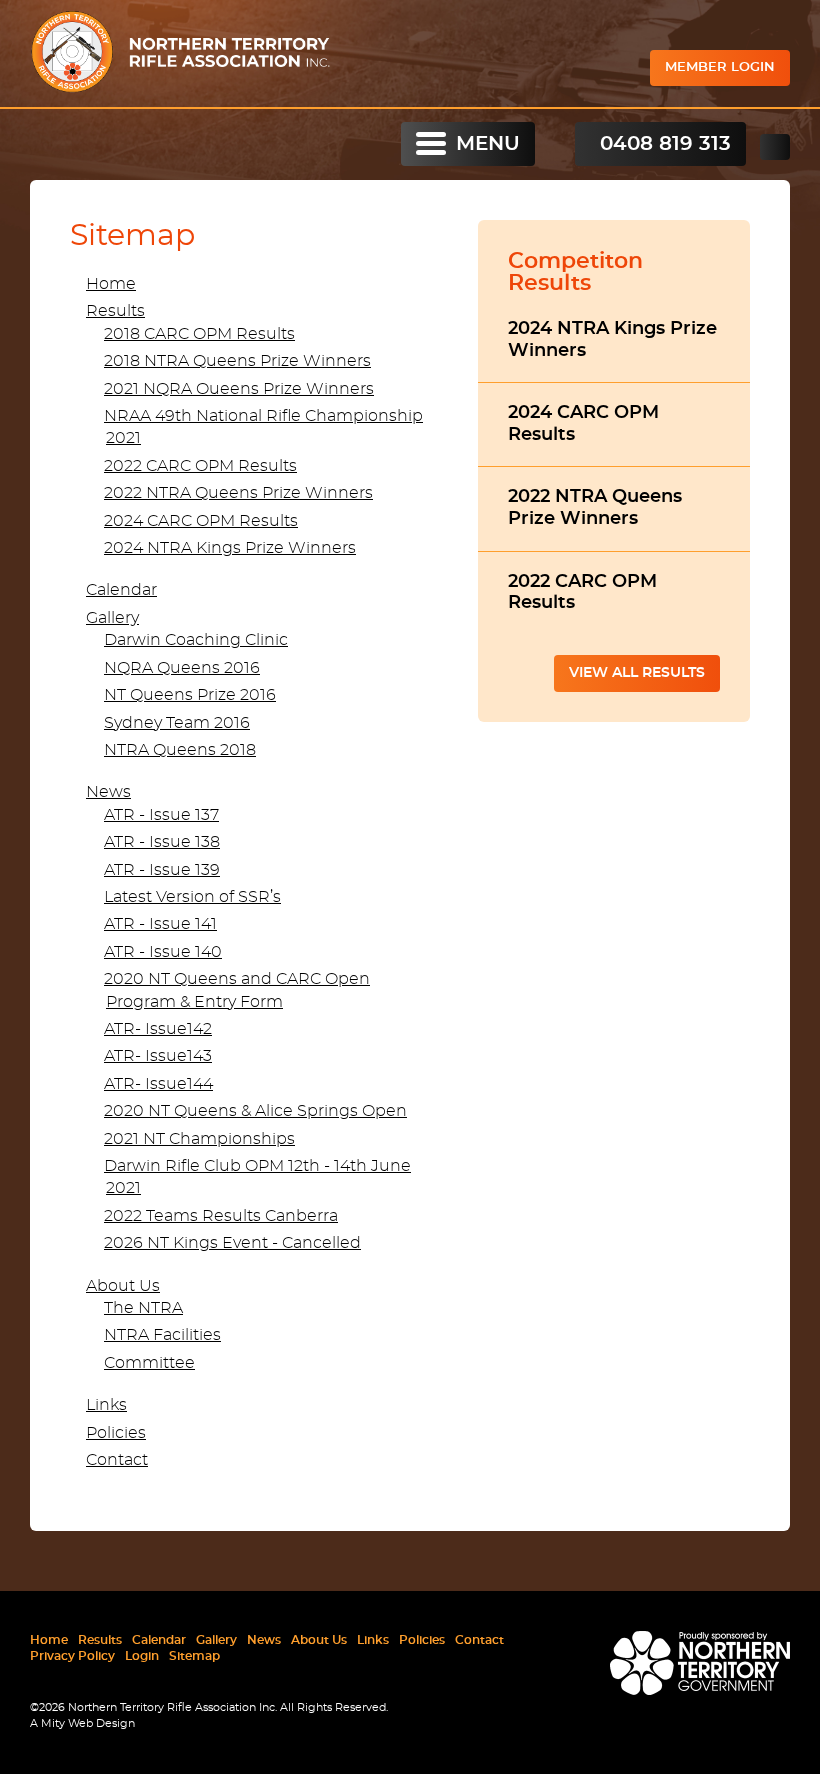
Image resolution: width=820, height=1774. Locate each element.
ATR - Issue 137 (161, 815)
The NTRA (143, 1308)
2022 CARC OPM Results (200, 466)
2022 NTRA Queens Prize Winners (238, 493)
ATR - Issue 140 (163, 952)
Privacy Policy (72, 1656)
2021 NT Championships (199, 1139)
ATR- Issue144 (158, 1084)
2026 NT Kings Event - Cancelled (232, 1243)
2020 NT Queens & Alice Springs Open (255, 1111)
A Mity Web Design (82, 1723)
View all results (637, 673)
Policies (116, 1433)
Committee (149, 1363)
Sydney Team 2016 (177, 723)
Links (106, 1405)
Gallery (112, 618)
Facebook (775, 147)
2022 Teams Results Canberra (221, 1216)
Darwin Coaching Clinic (196, 640)
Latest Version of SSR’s (192, 897)
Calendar (121, 590)
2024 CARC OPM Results (201, 521)
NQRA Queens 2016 (182, 668)
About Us (123, 1286)
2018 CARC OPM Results (199, 334)
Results (115, 311)
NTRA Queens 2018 (180, 750)
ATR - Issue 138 (162, 842)
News (108, 792)
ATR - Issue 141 (160, 924)
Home (111, 284)
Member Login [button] (720, 67)
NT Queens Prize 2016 (190, 695)
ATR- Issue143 (158, 1056)
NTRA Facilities (162, 1335)
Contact (117, 1460)
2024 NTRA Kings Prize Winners (230, 548)
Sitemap (194, 1656)
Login (142, 1656)
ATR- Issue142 (158, 1029)
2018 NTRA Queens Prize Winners (237, 361)
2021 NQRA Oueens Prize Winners (239, 389)
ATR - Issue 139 (162, 870)
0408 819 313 (665, 144)
